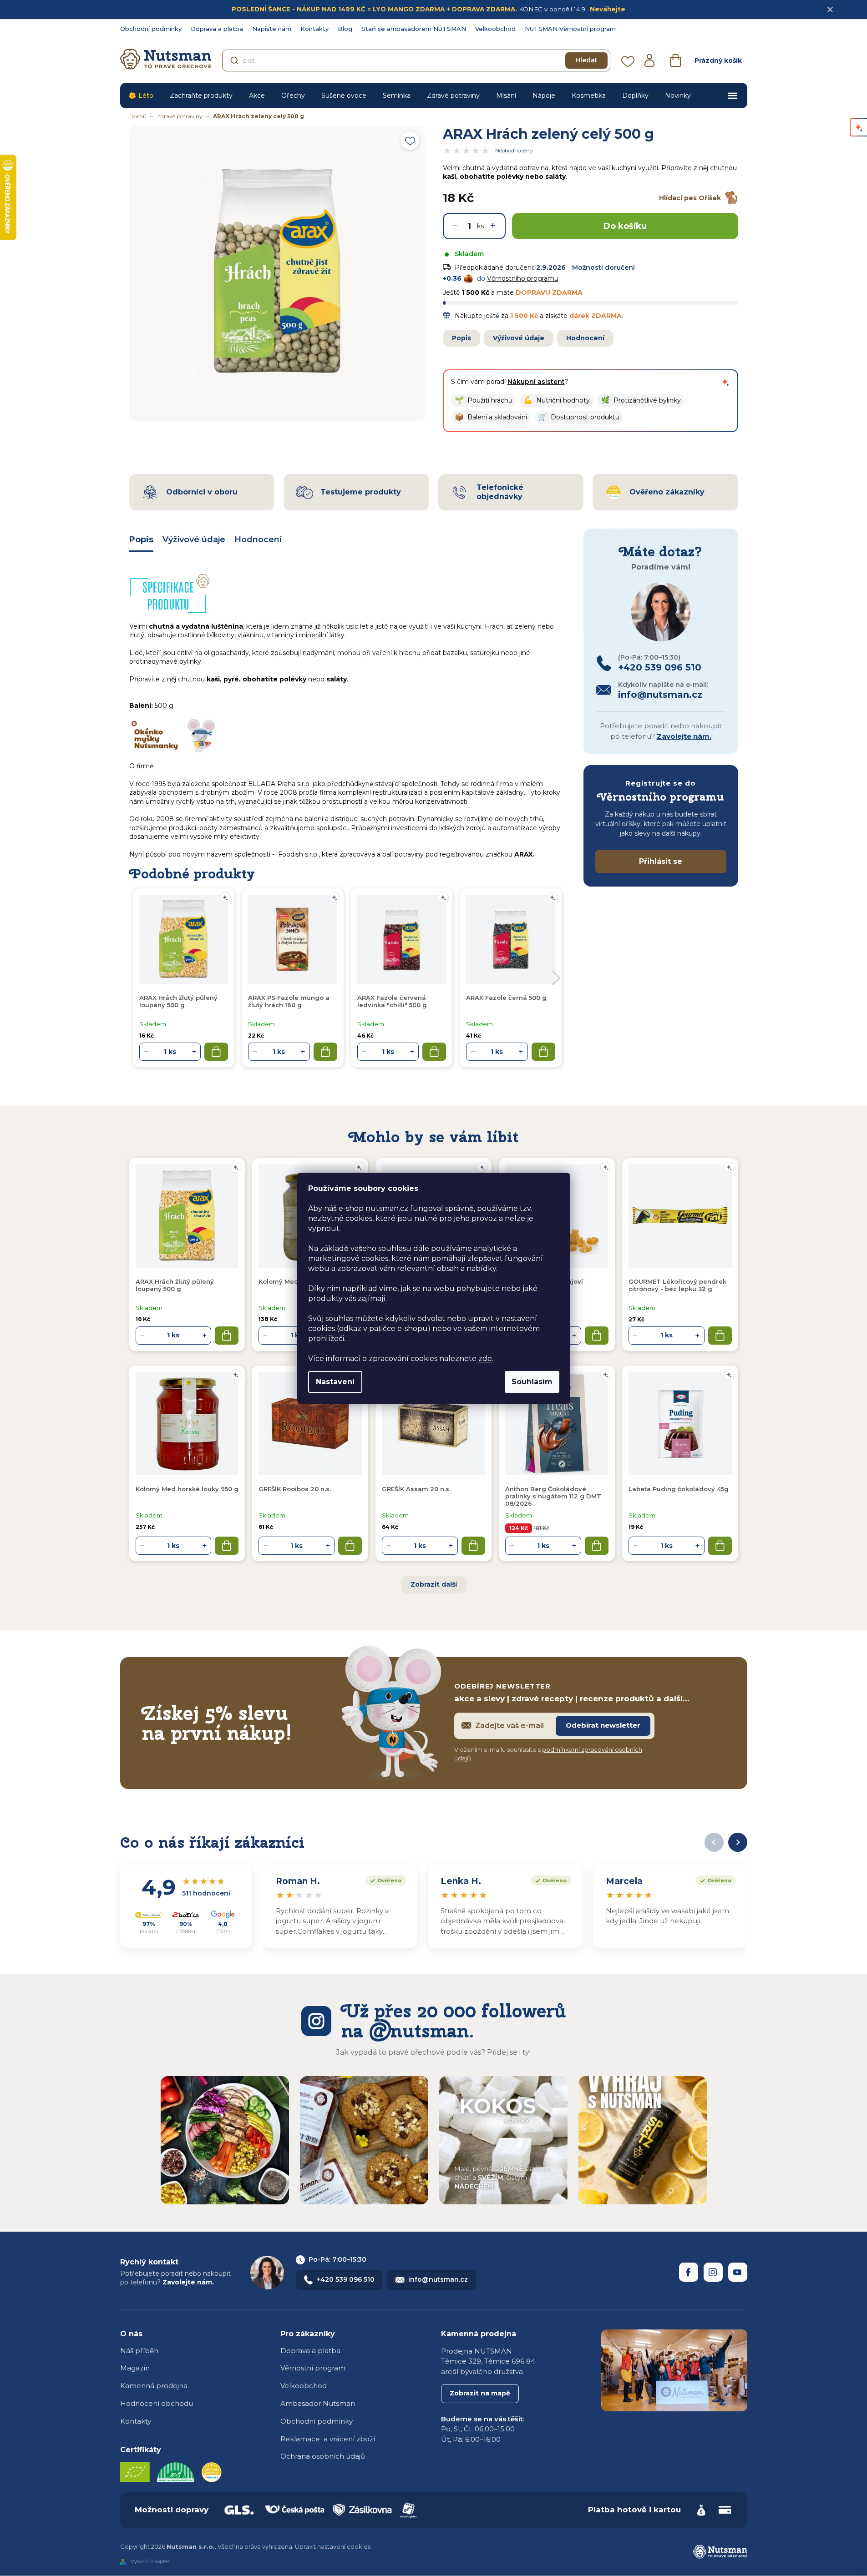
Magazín (135, 2368)
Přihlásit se (661, 861)
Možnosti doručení (603, 267)
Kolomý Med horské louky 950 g (187, 1489)
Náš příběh (139, 2351)
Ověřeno (383, 1880)
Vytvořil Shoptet (150, 2561)
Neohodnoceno (514, 151)
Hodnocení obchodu (157, 2403)
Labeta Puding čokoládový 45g (679, 1489)
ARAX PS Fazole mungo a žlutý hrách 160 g (289, 1001)
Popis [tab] (141, 539)
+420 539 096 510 (346, 2279)
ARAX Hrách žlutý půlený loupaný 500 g (175, 1285)
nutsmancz (713, 2272)
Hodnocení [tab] (258, 539)
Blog (345, 29)
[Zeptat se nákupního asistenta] (725, 382)
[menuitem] (141, 96)
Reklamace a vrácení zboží (328, 2439)
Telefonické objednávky (500, 492)
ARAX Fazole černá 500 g (506, 998)
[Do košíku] (227, 1336)
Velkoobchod (495, 29)
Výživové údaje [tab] (194, 539)
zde (485, 1359)
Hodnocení (585, 338)
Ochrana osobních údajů (323, 2456)
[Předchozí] (714, 1842)
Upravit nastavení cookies (333, 2546)
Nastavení (335, 1382)
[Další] (738, 1842)
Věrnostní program (313, 2368)
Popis (461, 338)
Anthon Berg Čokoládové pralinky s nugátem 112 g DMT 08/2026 (553, 1496)
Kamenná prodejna (154, 2386)
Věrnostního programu (523, 278)
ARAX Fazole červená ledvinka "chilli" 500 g (392, 1001)
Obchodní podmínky (151, 29)
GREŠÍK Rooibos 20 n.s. (295, 1489)
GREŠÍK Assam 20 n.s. (416, 1489)
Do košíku (625, 226)
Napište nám (272, 29)
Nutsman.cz (689, 2272)
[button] (484, 401)
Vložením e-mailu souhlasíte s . (548, 1754)
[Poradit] (236, 1167)
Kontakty (314, 29)
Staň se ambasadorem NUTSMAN (414, 29)
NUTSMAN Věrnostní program (570, 29)
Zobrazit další (434, 1584)
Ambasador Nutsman (318, 2403)
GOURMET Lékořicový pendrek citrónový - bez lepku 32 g (677, 1285)
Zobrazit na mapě (480, 2393)
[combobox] (416, 60)
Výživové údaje (519, 338)
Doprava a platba (217, 29)
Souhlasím (532, 1382)
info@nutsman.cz (438, 2279)
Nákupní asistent (536, 382)
